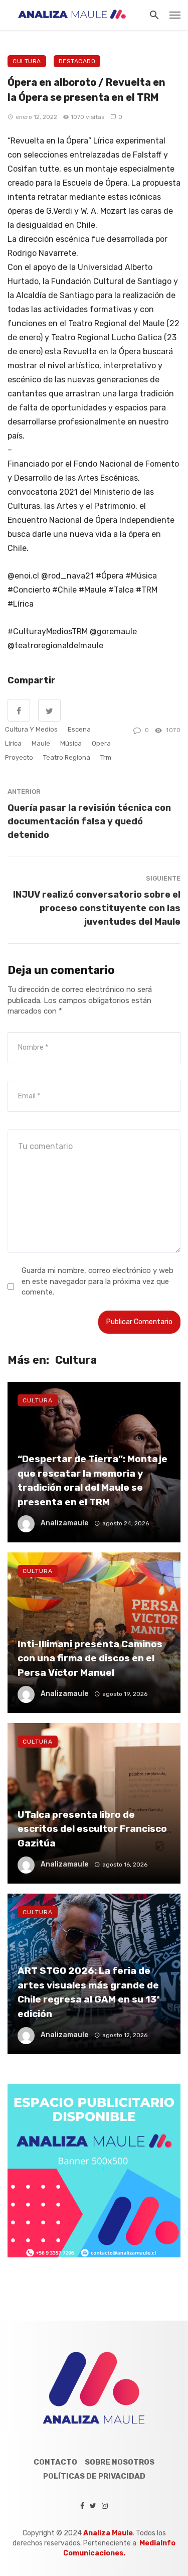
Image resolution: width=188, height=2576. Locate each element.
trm (106, 757)
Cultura (27, 61)
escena (79, 729)
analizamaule (64, 1523)
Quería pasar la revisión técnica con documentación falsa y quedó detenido (89, 821)
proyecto (19, 757)
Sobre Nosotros (120, 2462)
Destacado (77, 61)
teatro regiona (67, 757)
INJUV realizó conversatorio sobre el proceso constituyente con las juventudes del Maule (97, 908)
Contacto (55, 2462)
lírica (13, 743)
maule (41, 743)
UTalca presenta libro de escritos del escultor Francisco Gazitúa (92, 1829)
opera (101, 743)
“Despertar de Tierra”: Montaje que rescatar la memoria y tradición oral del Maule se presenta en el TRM (92, 1480)
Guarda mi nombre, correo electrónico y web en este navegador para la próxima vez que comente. (98, 1281)
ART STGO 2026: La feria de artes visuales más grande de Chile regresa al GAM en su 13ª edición (89, 1992)
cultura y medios (31, 729)
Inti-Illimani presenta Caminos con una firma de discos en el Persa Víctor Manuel (90, 1658)
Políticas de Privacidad (94, 2476)
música (71, 743)
